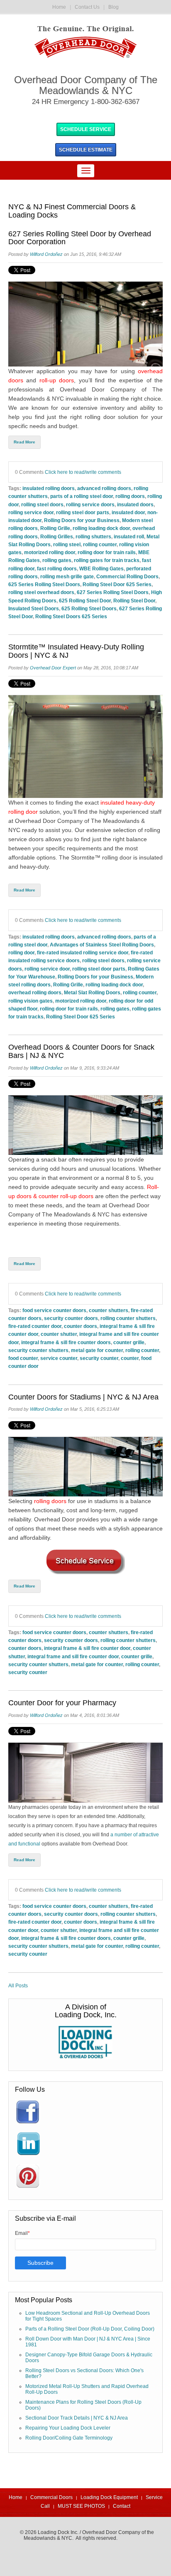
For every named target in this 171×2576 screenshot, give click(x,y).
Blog (114, 7)
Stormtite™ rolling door (101, 857)
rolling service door (31, 512)
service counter (59, 1358)
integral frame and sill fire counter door (73, 1656)
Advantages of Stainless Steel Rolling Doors (102, 945)
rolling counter (100, 544)
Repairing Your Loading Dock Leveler (68, 2428)
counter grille (129, 1342)
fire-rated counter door (35, 1326)
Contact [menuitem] (122, 2506)
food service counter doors (54, 1310)
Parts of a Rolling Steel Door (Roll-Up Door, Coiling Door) (90, 2329)
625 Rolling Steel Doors (89, 608)
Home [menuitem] (16, 2497)
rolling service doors (90, 504)
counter (130, 1358)
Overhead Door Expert (53, 668)
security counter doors (71, 1318)
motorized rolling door (50, 552)
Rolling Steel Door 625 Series (117, 584)
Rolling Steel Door (134, 601)
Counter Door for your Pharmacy (62, 1703)
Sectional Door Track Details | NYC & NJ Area (77, 2418)
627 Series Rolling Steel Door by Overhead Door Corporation (80, 238)
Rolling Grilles (57, 536)
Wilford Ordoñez (46, 254)
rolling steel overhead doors (41, 592)
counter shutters (109, 1310)
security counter (99, 1358)
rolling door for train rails (107, 552)
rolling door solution (112, 417)
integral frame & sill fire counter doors (66, 1342)
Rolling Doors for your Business (82, 520)
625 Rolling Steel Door (85, 601)
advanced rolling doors (104, 488)
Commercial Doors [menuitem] (51, 2497)
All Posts (18, 1986)
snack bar (54, 1159)
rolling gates (57, 560)
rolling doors (130, 496)
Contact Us (87, 7)
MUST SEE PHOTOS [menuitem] (81, 2506)
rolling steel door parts (83, 512)
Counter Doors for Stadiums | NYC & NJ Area (83, 1397)
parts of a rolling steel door (82, 496)
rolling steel (67, 544)
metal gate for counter (97, 1350)
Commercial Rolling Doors (127, 576)
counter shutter (59, 1334)
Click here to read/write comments (83, 472)
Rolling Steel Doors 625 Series (71, 616)
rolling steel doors (42, 504)
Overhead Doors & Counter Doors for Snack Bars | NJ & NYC (81, 1051)
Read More (24, 442)
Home (59, 7)
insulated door (128, 512)
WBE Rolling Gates (101, 568)
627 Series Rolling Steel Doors (113, 592)
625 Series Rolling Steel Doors (44, 584)
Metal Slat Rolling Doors (92, 992)
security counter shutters (38, 1350)
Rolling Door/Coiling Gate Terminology (69, 2438)
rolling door (21, 952)
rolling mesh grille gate (67, 576)
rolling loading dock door (101, 528)
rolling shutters (93, 536)
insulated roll (129, 536)
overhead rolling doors (35, 992)
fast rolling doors (57, 568)
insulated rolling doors (49, 488)
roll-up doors (57, 380)
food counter (23, 1358)
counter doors (81, 1326)
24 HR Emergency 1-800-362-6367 (86, 102)
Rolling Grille (55, 528)
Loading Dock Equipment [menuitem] (109, 2497)
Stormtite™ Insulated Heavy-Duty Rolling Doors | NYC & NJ (76, 651)
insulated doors (135, 504)
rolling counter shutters (128, 1318)
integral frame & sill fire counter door (87, 1648)
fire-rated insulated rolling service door (83, 952)
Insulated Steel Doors (34, 608)
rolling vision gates (31, 1001)
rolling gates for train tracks (107, 560)
